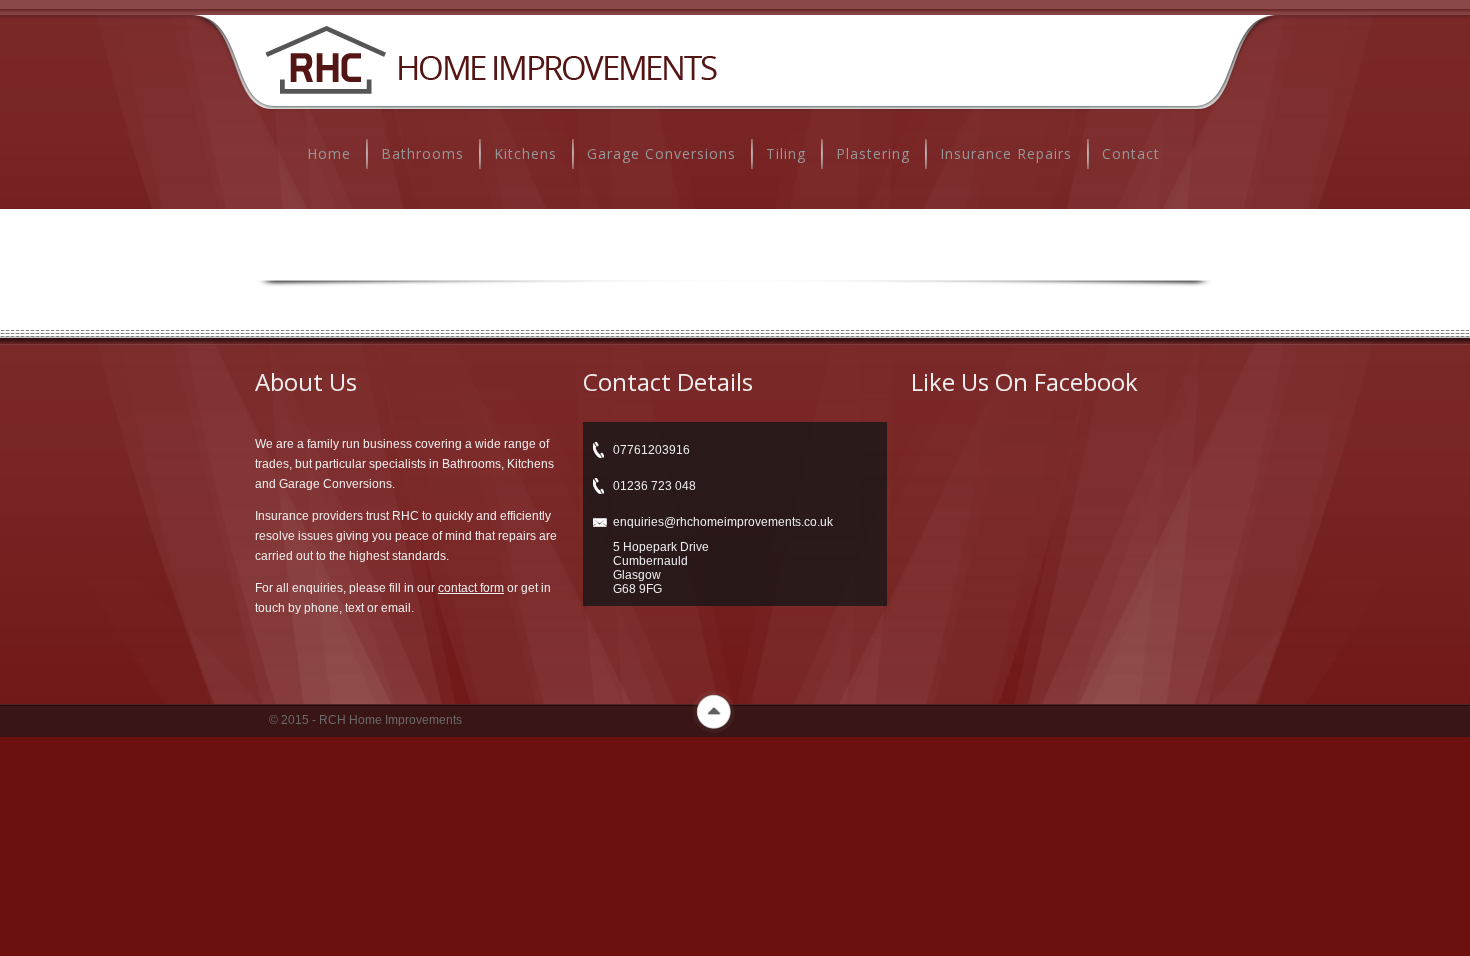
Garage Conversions (661, 153)
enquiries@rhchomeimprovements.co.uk (723, 522)
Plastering (873, 153)
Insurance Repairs (1006, 153)
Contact (1131, 153)
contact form (471, 588)
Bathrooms (422, 153)
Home (329, 153)
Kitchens (525, 153)
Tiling (786, 153)
